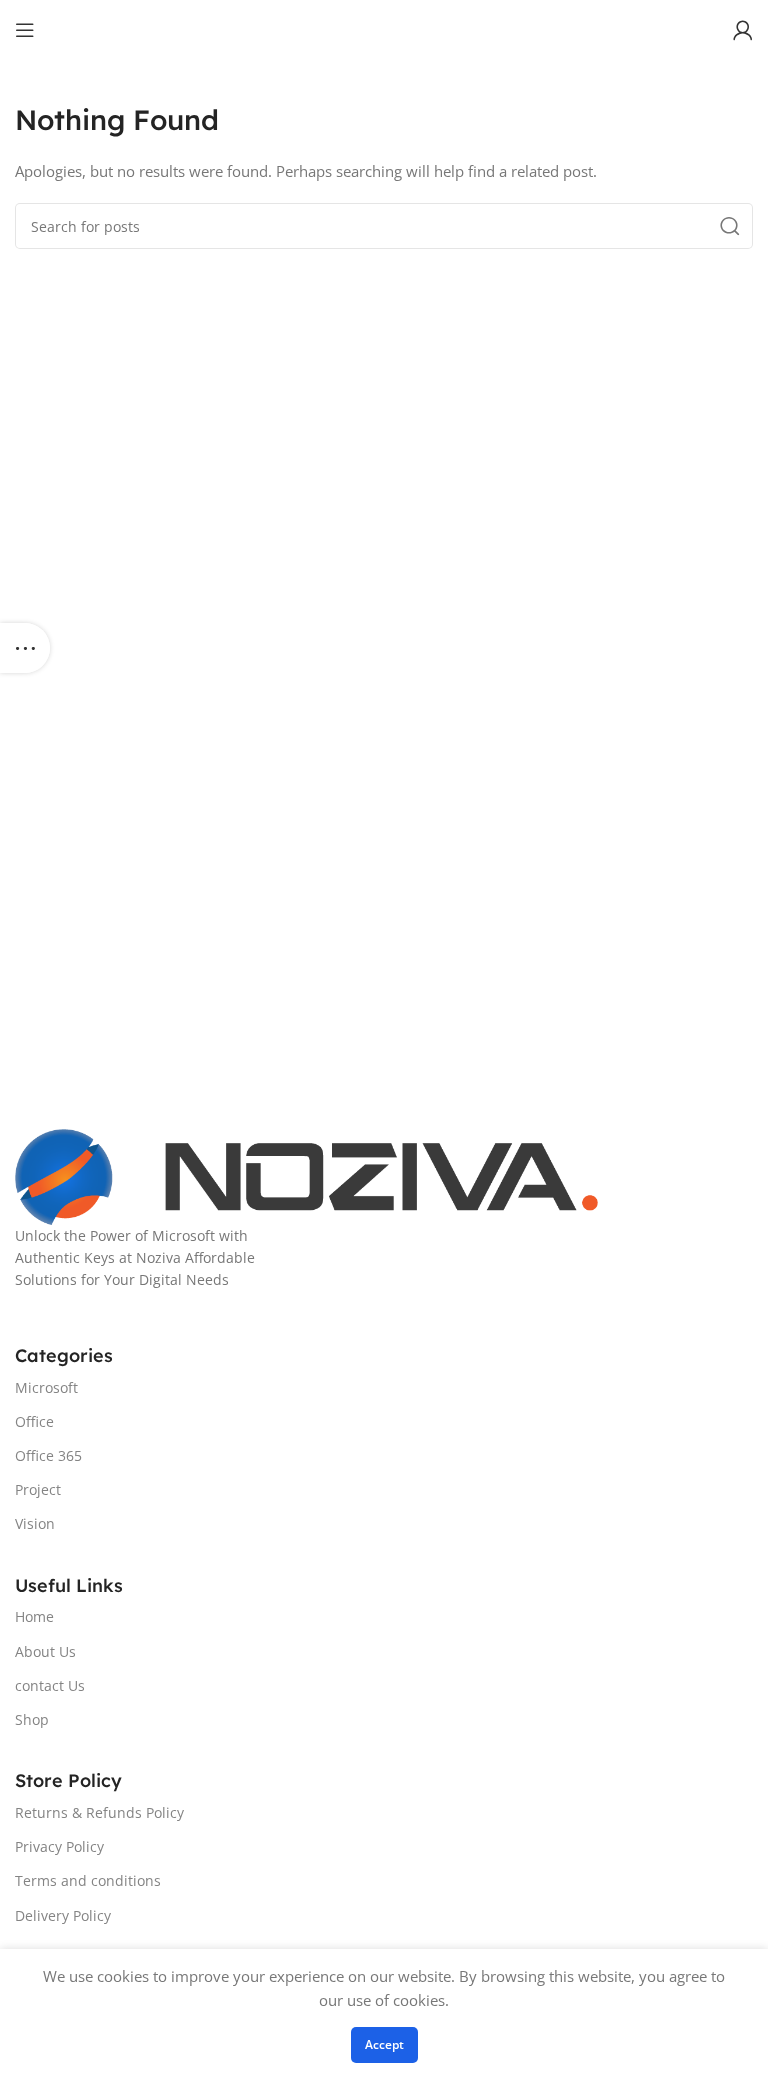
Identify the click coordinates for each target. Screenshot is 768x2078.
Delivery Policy (63, 1915)
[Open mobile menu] (25, 30)
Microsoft (46, 1387)
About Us (45, 1651)
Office (34, 1421)
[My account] (743, 30)
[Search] (730, 226)
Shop (32, 1719)
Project (38, 1489)
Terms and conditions (88, 1880)
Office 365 (48, 1455)
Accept (384, 2044)
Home (34, 1616)
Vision (35, 1523)
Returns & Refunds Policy (99, 1812)
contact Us (50, 1685)
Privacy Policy (59, 1846)
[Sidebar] (25, 648)
